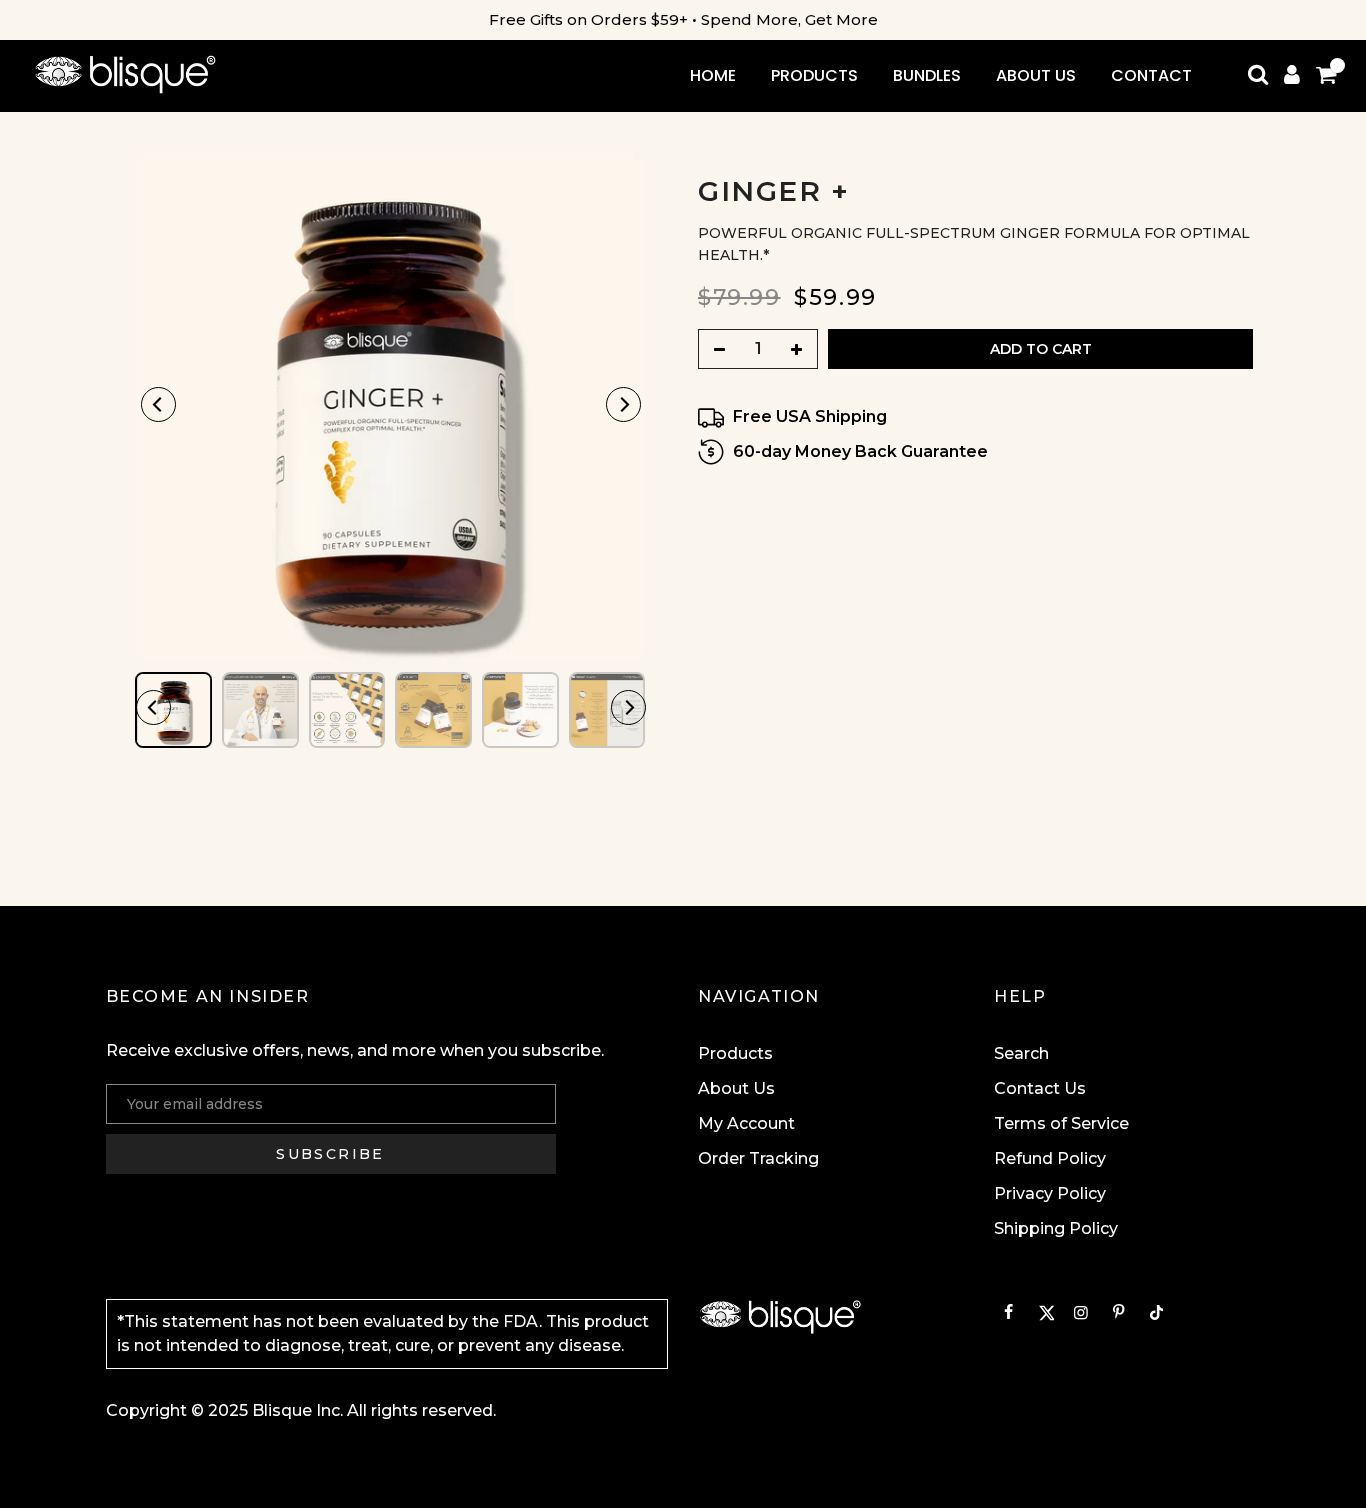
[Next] (623, 404)
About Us (736, 1088)
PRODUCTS (814, 75)
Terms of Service (1061, 1123)
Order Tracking (758, 1158)
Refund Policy (1050, 1158)
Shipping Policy (1056, 1228)
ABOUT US (1036, 75)
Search (1021, 1053)
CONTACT (1151, 75)
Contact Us (1040, 1088)
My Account (746, 1123)
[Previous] (158, 404)
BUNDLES (927, 75)
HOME (713, 75)
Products (735, 1053)
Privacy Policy (1050, 1193)
